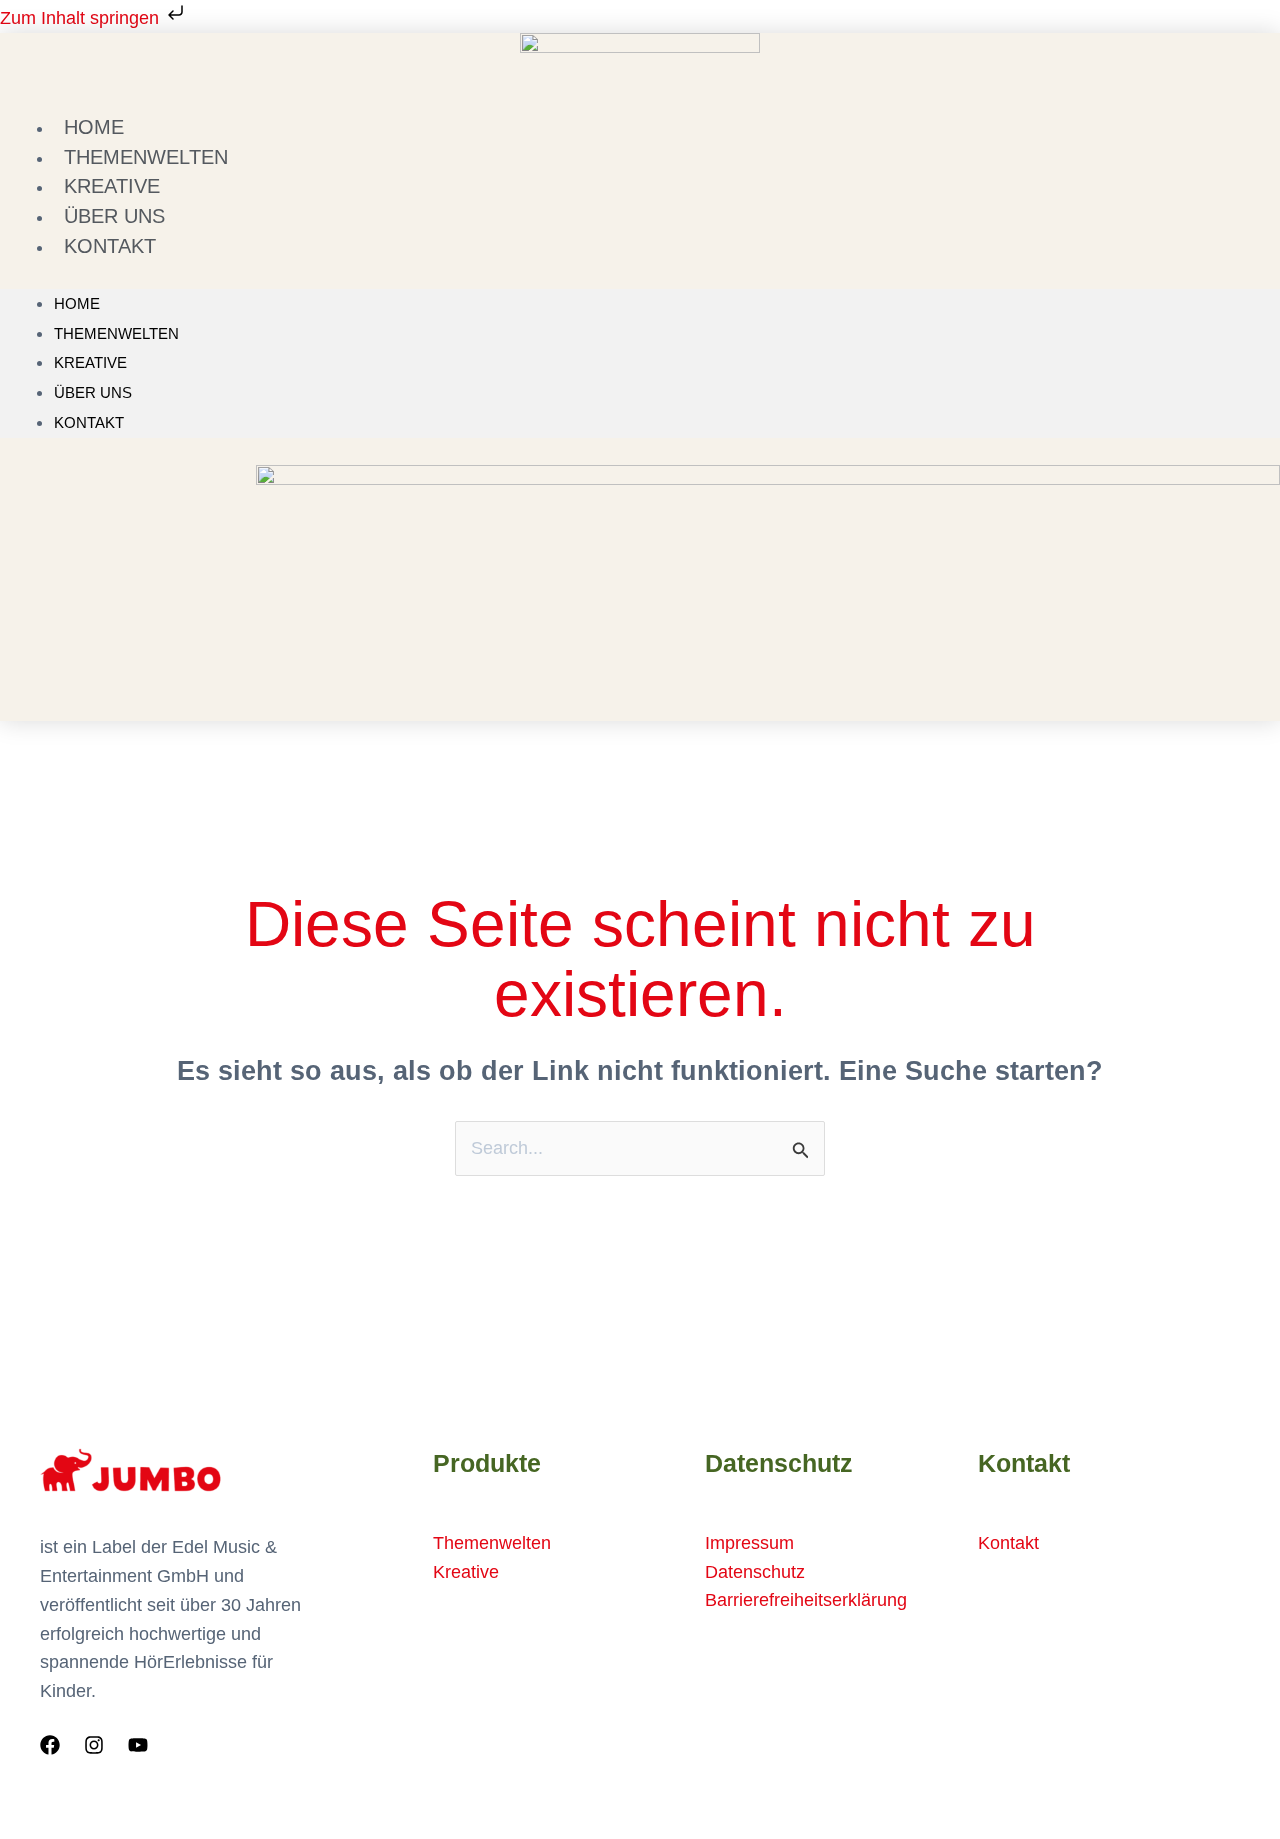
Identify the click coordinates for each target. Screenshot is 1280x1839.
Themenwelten (116, 333)
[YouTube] (138, 1745)
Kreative (90, 362)
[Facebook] (50, 1745)
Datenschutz (755, 1572)
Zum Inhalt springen (82, 18)
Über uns (93, 392)
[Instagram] (94, 1745)
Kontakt (110, 246)
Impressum (749, 1543)
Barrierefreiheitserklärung (806, 1600)
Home (77, 303)
